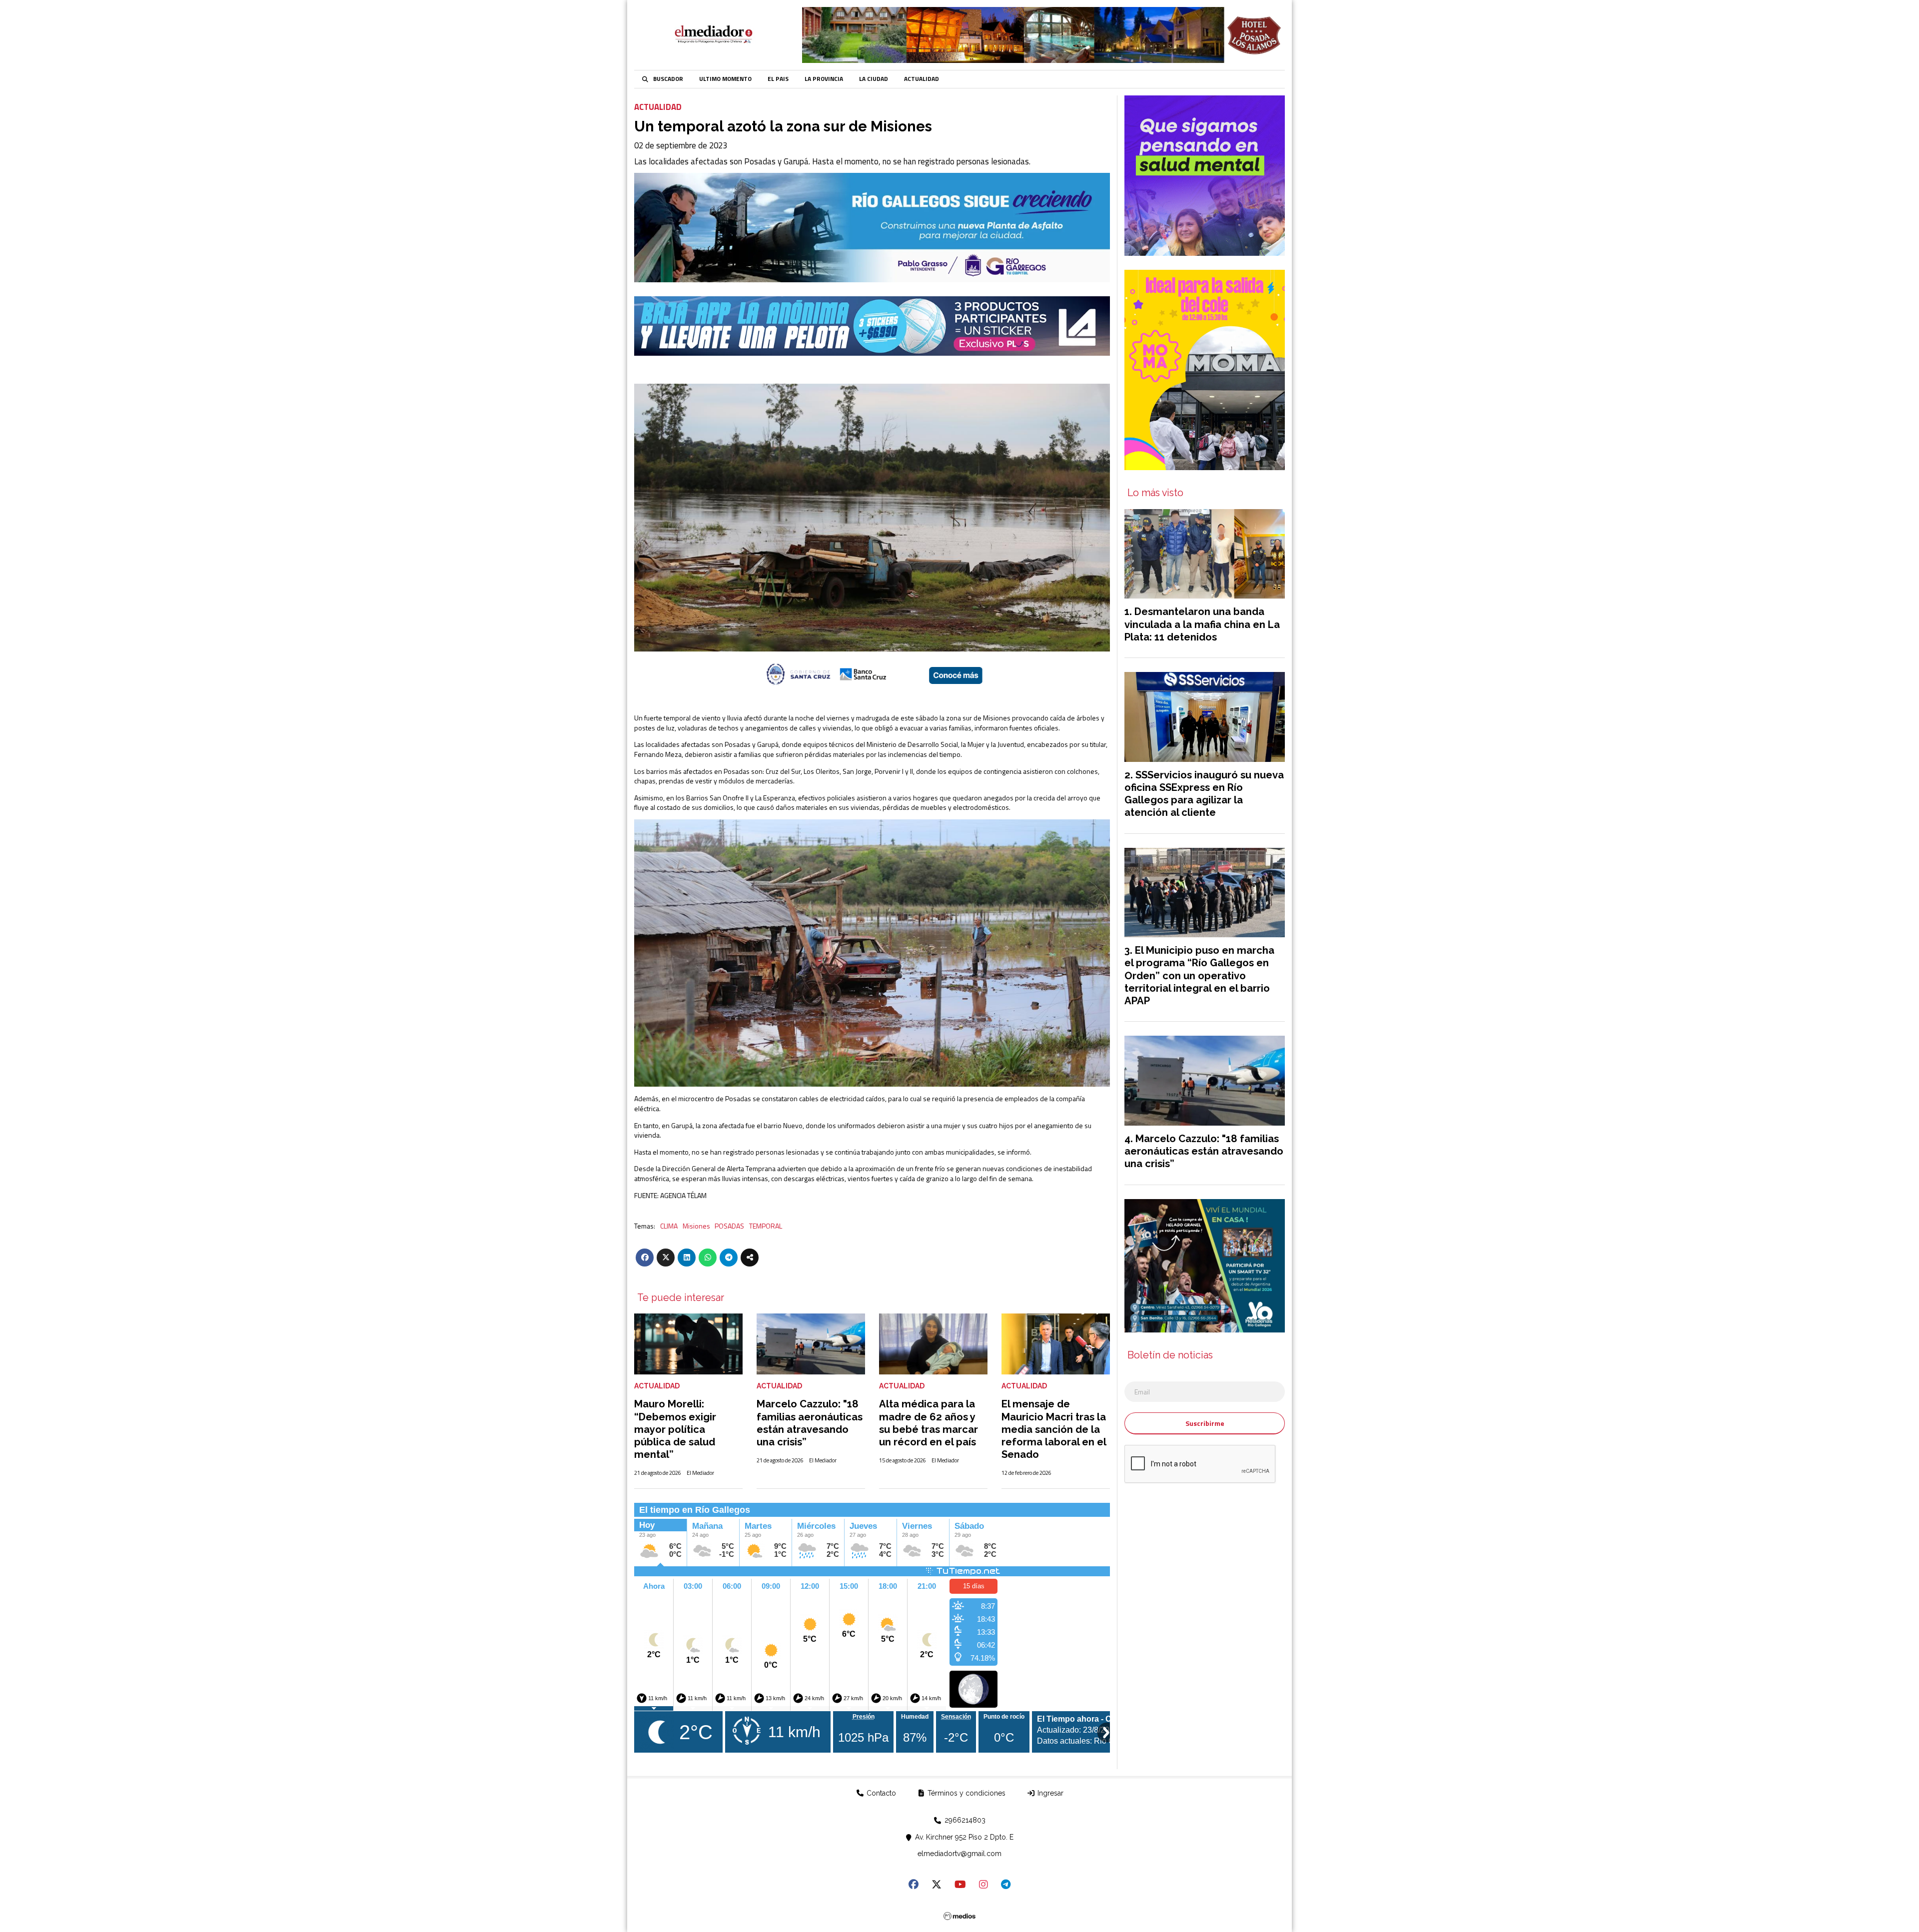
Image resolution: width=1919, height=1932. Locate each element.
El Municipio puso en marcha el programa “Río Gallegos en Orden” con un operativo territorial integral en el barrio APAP (1199, 975)
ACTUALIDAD (922, 79)
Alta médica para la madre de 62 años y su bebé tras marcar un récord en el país (929, 1423)
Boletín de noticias (1170, 1355)
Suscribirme (1205, 1423)
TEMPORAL (766, 1226)
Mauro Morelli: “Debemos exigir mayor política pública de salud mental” (675, 1429)
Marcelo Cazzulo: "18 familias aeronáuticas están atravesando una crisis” (810, 1423)
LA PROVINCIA (824, 79)
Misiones (696, 1226)
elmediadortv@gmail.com (959, 1854)
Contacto (880, 1793)
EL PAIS (778, 79)
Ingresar (1049, 1793)
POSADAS (729, 1226)
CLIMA (669, 1226)
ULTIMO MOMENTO (725, 79)
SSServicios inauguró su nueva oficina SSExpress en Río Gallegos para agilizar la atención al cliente (1204, 794)
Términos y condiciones (965, 1793)
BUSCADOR (668, 79)
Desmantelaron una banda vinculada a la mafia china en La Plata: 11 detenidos (1202, 624)
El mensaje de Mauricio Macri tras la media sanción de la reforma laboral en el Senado (1054, 1429)
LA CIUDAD (874, 79)
